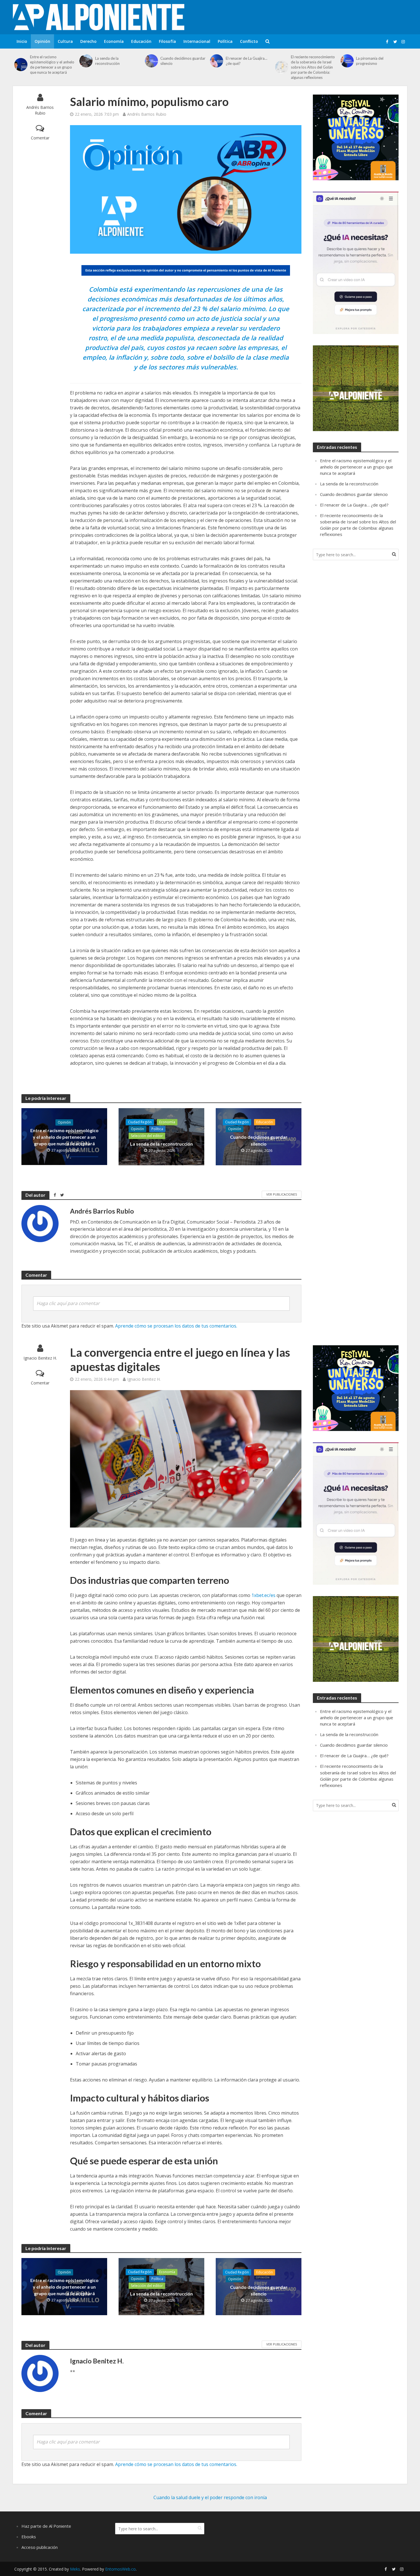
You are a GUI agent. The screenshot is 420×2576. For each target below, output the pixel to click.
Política (225, 41)
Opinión (42, 41)
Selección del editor (147, 1136)
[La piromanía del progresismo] (347, 61)
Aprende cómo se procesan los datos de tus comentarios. (176, 1326)
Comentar (40, 138)
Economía (114, 41)
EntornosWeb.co (120, 2569)
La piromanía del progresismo (370, 61)
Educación (141, 41)
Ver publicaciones (282, 1194)
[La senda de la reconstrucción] (86, 61)
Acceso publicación (40, 2547)
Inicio (22, 41)
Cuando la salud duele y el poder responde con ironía (210, 2497)
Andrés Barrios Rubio (40, 110)
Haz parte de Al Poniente (46, 2526)
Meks (75, 2569)
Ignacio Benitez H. (40, 1358)
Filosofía (167, 41)
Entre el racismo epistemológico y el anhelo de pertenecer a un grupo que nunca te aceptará (52, 65)
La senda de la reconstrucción (107, 61)
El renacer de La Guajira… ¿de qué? (246, 61)
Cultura (65, 41)
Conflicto (249, 41)
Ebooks (29, 2537)
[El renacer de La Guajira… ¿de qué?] (216, 61)
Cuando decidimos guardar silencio (183, 61)
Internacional (197, 41)
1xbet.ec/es (263, 1595)
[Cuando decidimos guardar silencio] (151, 61)
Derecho (88, 41)
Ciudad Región (140, 1122)
